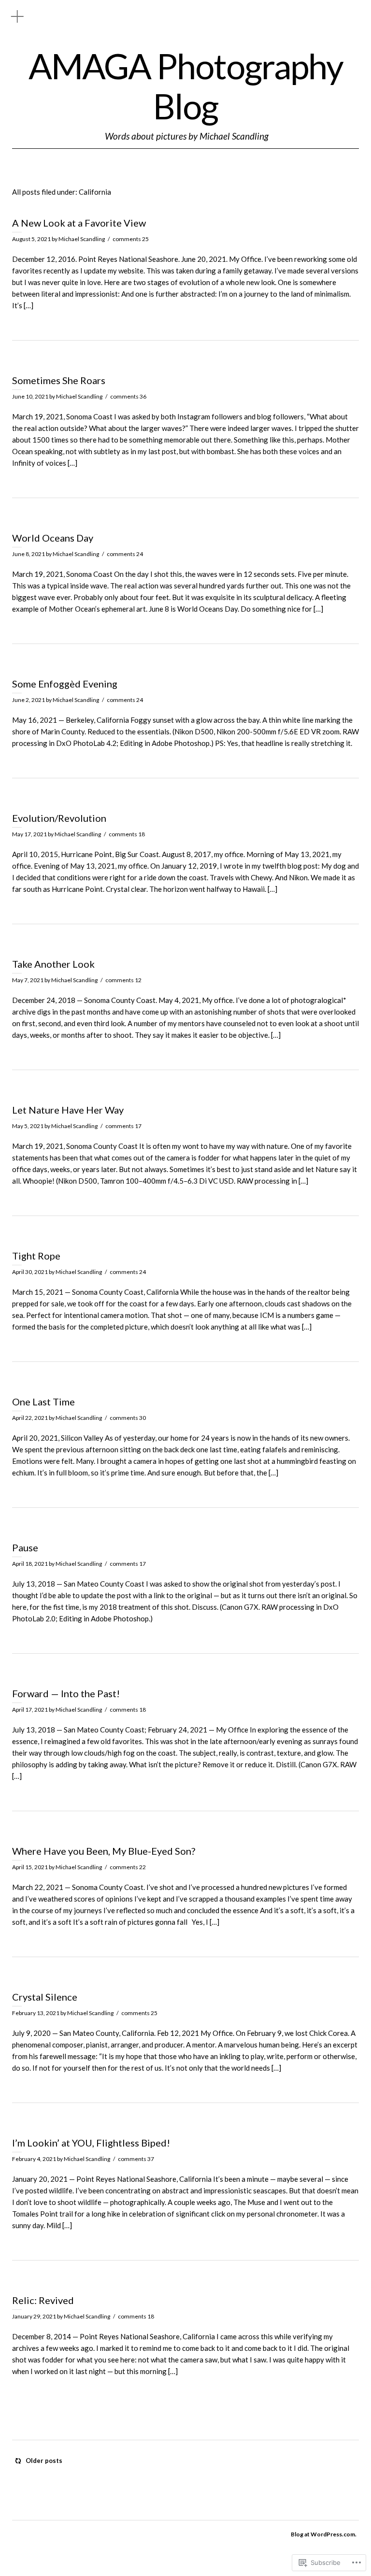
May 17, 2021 (29, 834)
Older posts (44, 2461)
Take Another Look (53, 964)
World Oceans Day (53, 538)
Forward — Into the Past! (66, 1693)
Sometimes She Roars (59, 380)
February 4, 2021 (34, 2159)
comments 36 (128, 396)
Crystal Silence (45, 1997)
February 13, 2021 (36, 2013)
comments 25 (131, 239)
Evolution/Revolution (59, 818)
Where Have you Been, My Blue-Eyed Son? (104, 1851)
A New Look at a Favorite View (79, 223)
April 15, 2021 (30, 1867)
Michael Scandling (82, 239)
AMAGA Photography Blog (186, 86)
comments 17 (123, 1126)
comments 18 (127, 834)
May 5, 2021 (28, 1126)
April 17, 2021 (30, 1710)
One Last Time (43, 1402)
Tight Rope (36, 1256)
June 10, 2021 (30, 396)
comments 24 (125, 554)
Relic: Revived (43, 2300)
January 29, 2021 (34, 2316)
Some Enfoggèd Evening (65, 684)
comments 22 (128, 1867)
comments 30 (128, 1418)
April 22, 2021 (30, 1418)
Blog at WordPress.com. (324, 2534)
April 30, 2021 (30, 1272)
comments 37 (136, 2159)
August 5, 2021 (31, 239)
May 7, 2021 (28, 980)
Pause (25, 1547)
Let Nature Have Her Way (68, 1110)
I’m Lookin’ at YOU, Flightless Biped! (91, 2143)
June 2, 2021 (29, 700)
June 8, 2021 (29, 554)
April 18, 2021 (30, 1564)
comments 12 (123, 980)
